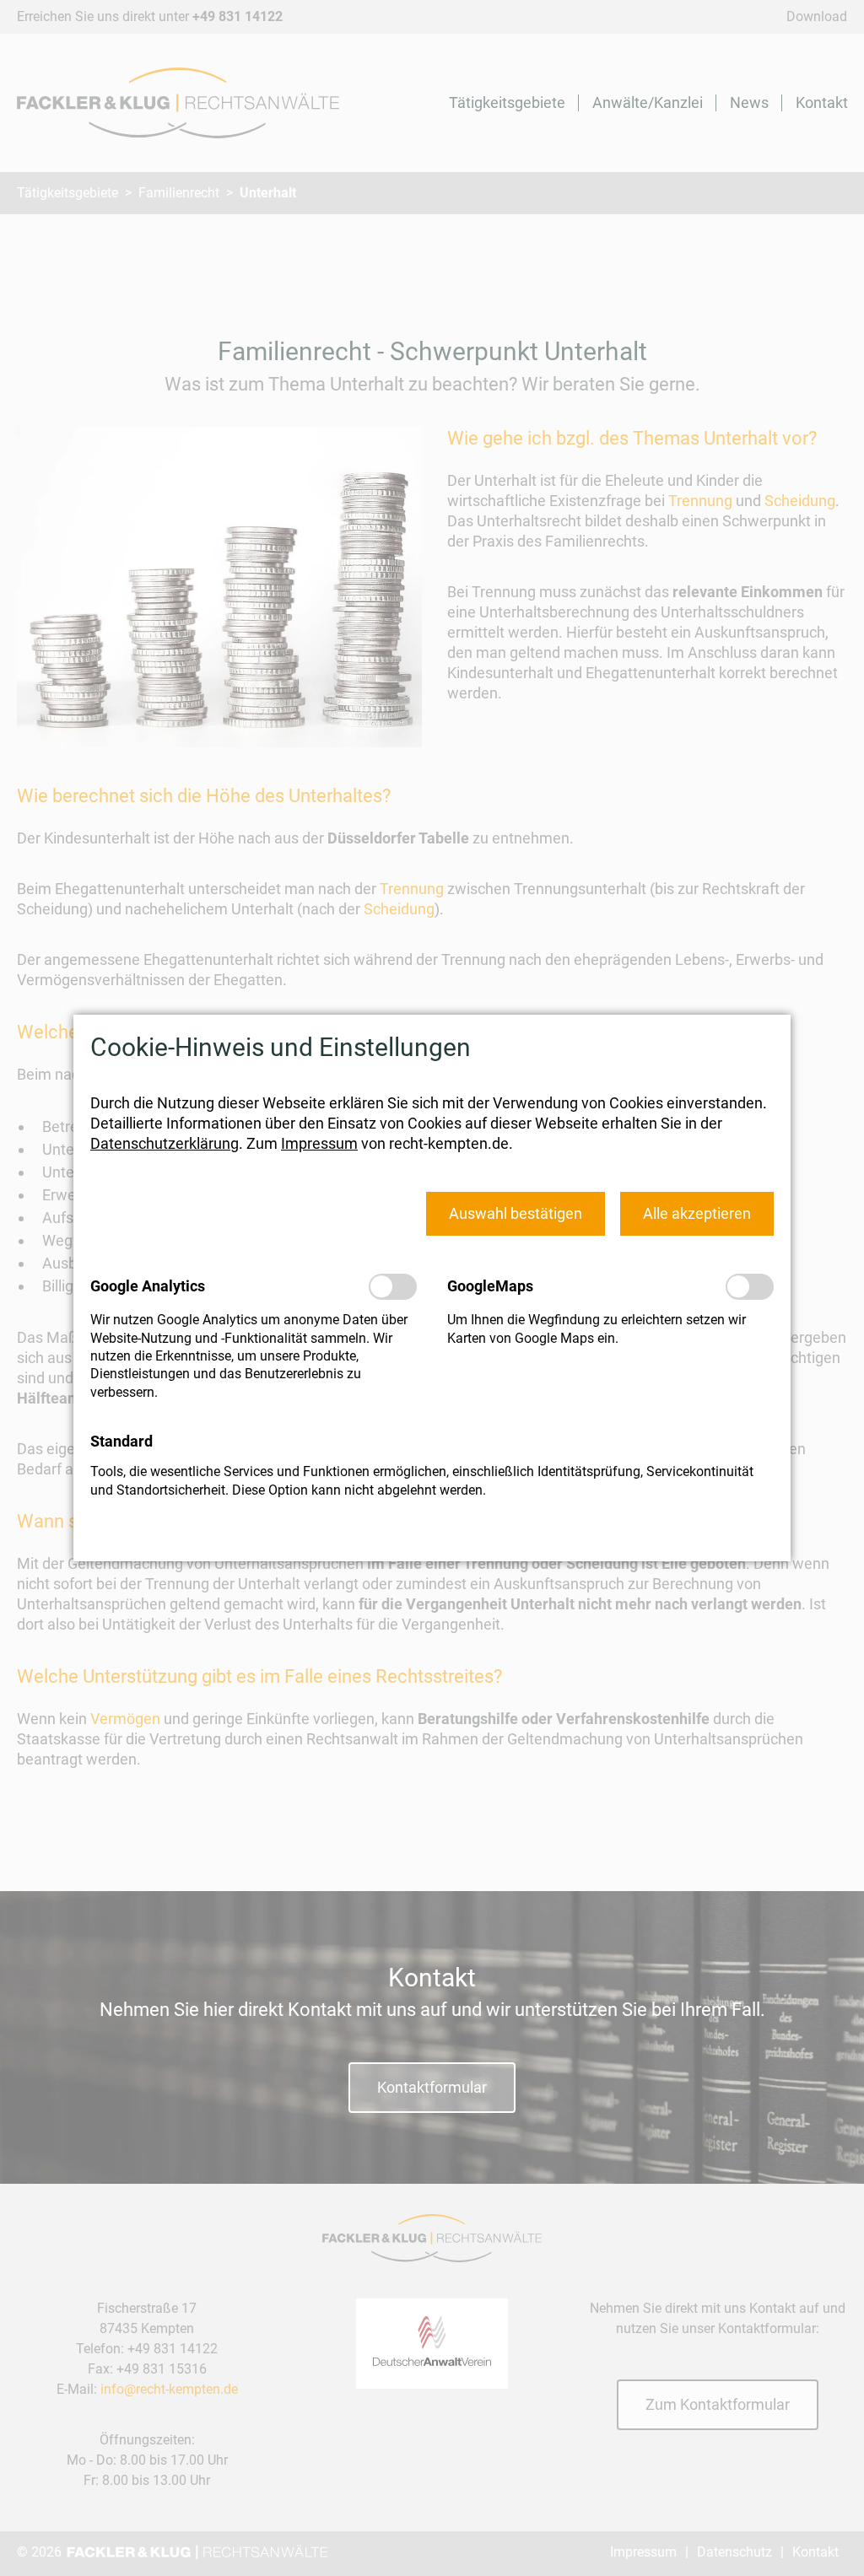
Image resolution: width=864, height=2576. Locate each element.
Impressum (319, 1143)
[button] (516, 1213)
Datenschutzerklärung (165, 1143)
